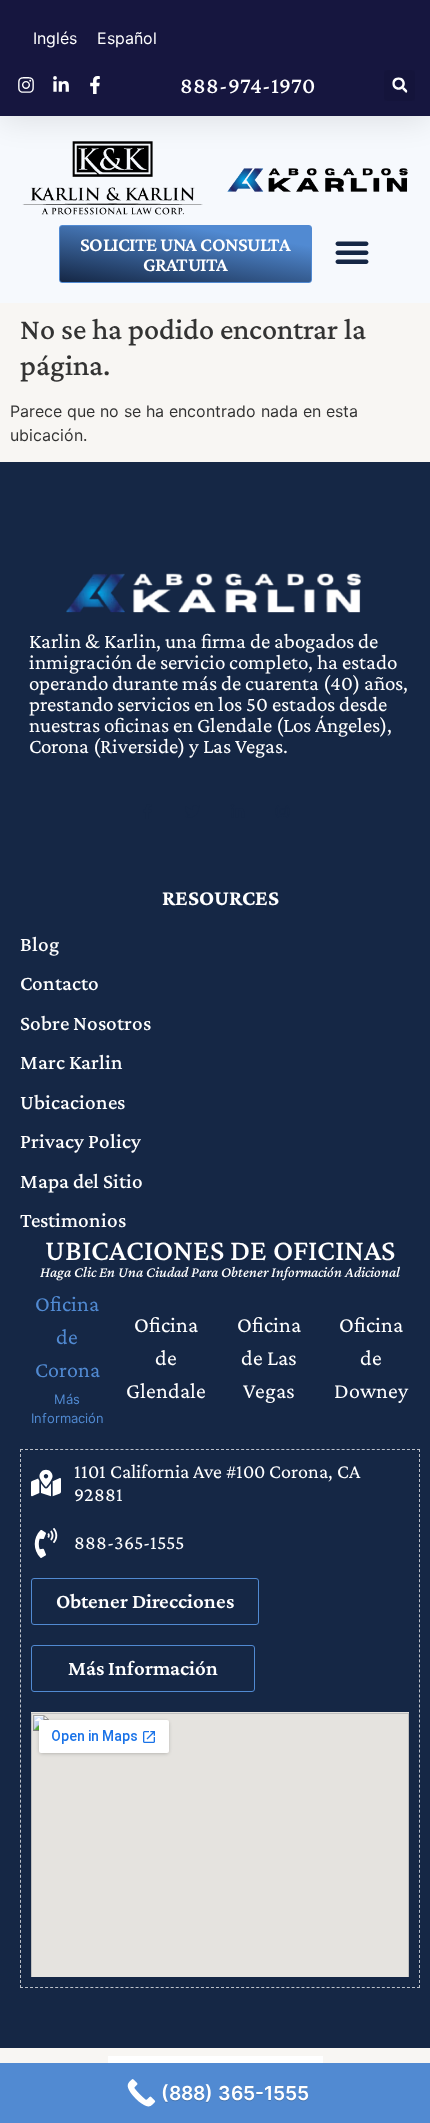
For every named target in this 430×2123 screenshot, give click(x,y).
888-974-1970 (247, 85)
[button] (399, 85)
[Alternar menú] (352, 252)
